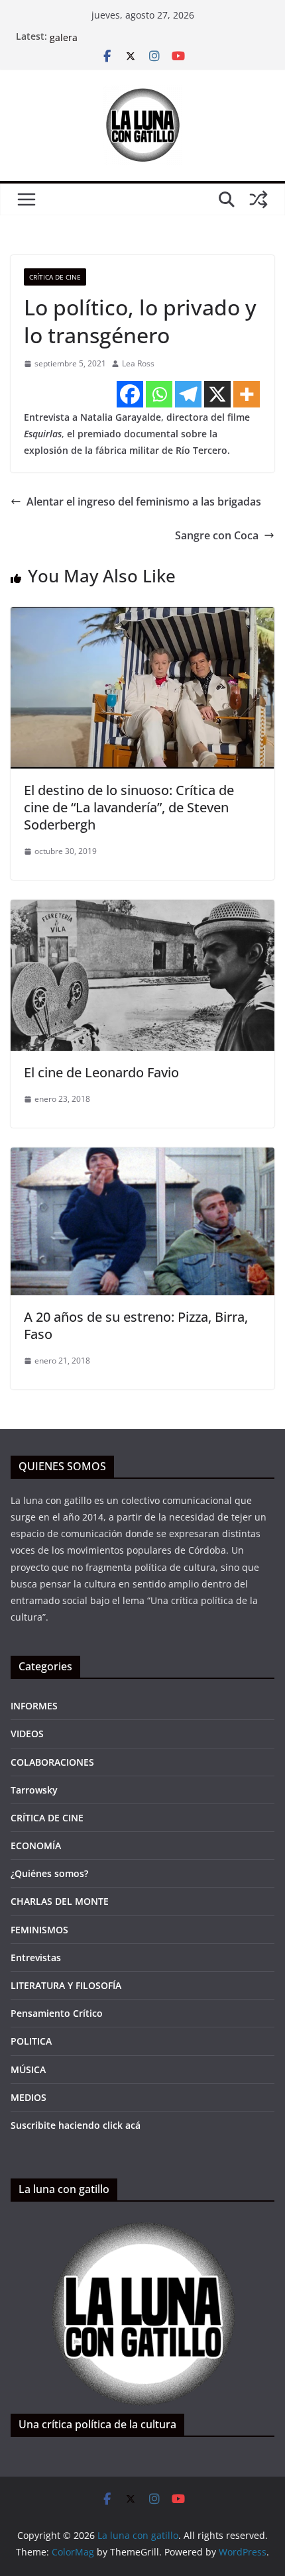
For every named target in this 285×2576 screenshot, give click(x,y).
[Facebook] (130, 394)
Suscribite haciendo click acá (76, 2125)
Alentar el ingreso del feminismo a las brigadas (144, 502)
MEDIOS (28, 2097)
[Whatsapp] (159, 394)
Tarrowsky (34, 1790)
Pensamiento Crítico (57, 2013)
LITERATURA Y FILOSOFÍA (66, 1985)
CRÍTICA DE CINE (55, 277)
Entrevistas (36, 1958)
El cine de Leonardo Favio (101, 1072)
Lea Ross (138, 363)
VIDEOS (27, 1734)
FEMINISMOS (39, 1930)
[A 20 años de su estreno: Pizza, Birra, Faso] (142, 1157)
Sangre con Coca (217, 535)
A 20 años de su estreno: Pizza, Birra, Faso (136, 1325)
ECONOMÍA (36, 1846)
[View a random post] (258, 199)
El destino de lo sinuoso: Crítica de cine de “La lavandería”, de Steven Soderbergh (129, 807)
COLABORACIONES (52, 1762)
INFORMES (34, 1706)
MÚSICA (28, 2069)
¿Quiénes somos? (49, 1873)
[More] (247, 394)
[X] (217, 394)
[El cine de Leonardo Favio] (142, 909)
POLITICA (31, 2041)
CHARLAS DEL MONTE (60, 1901)
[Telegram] (188, 394)
